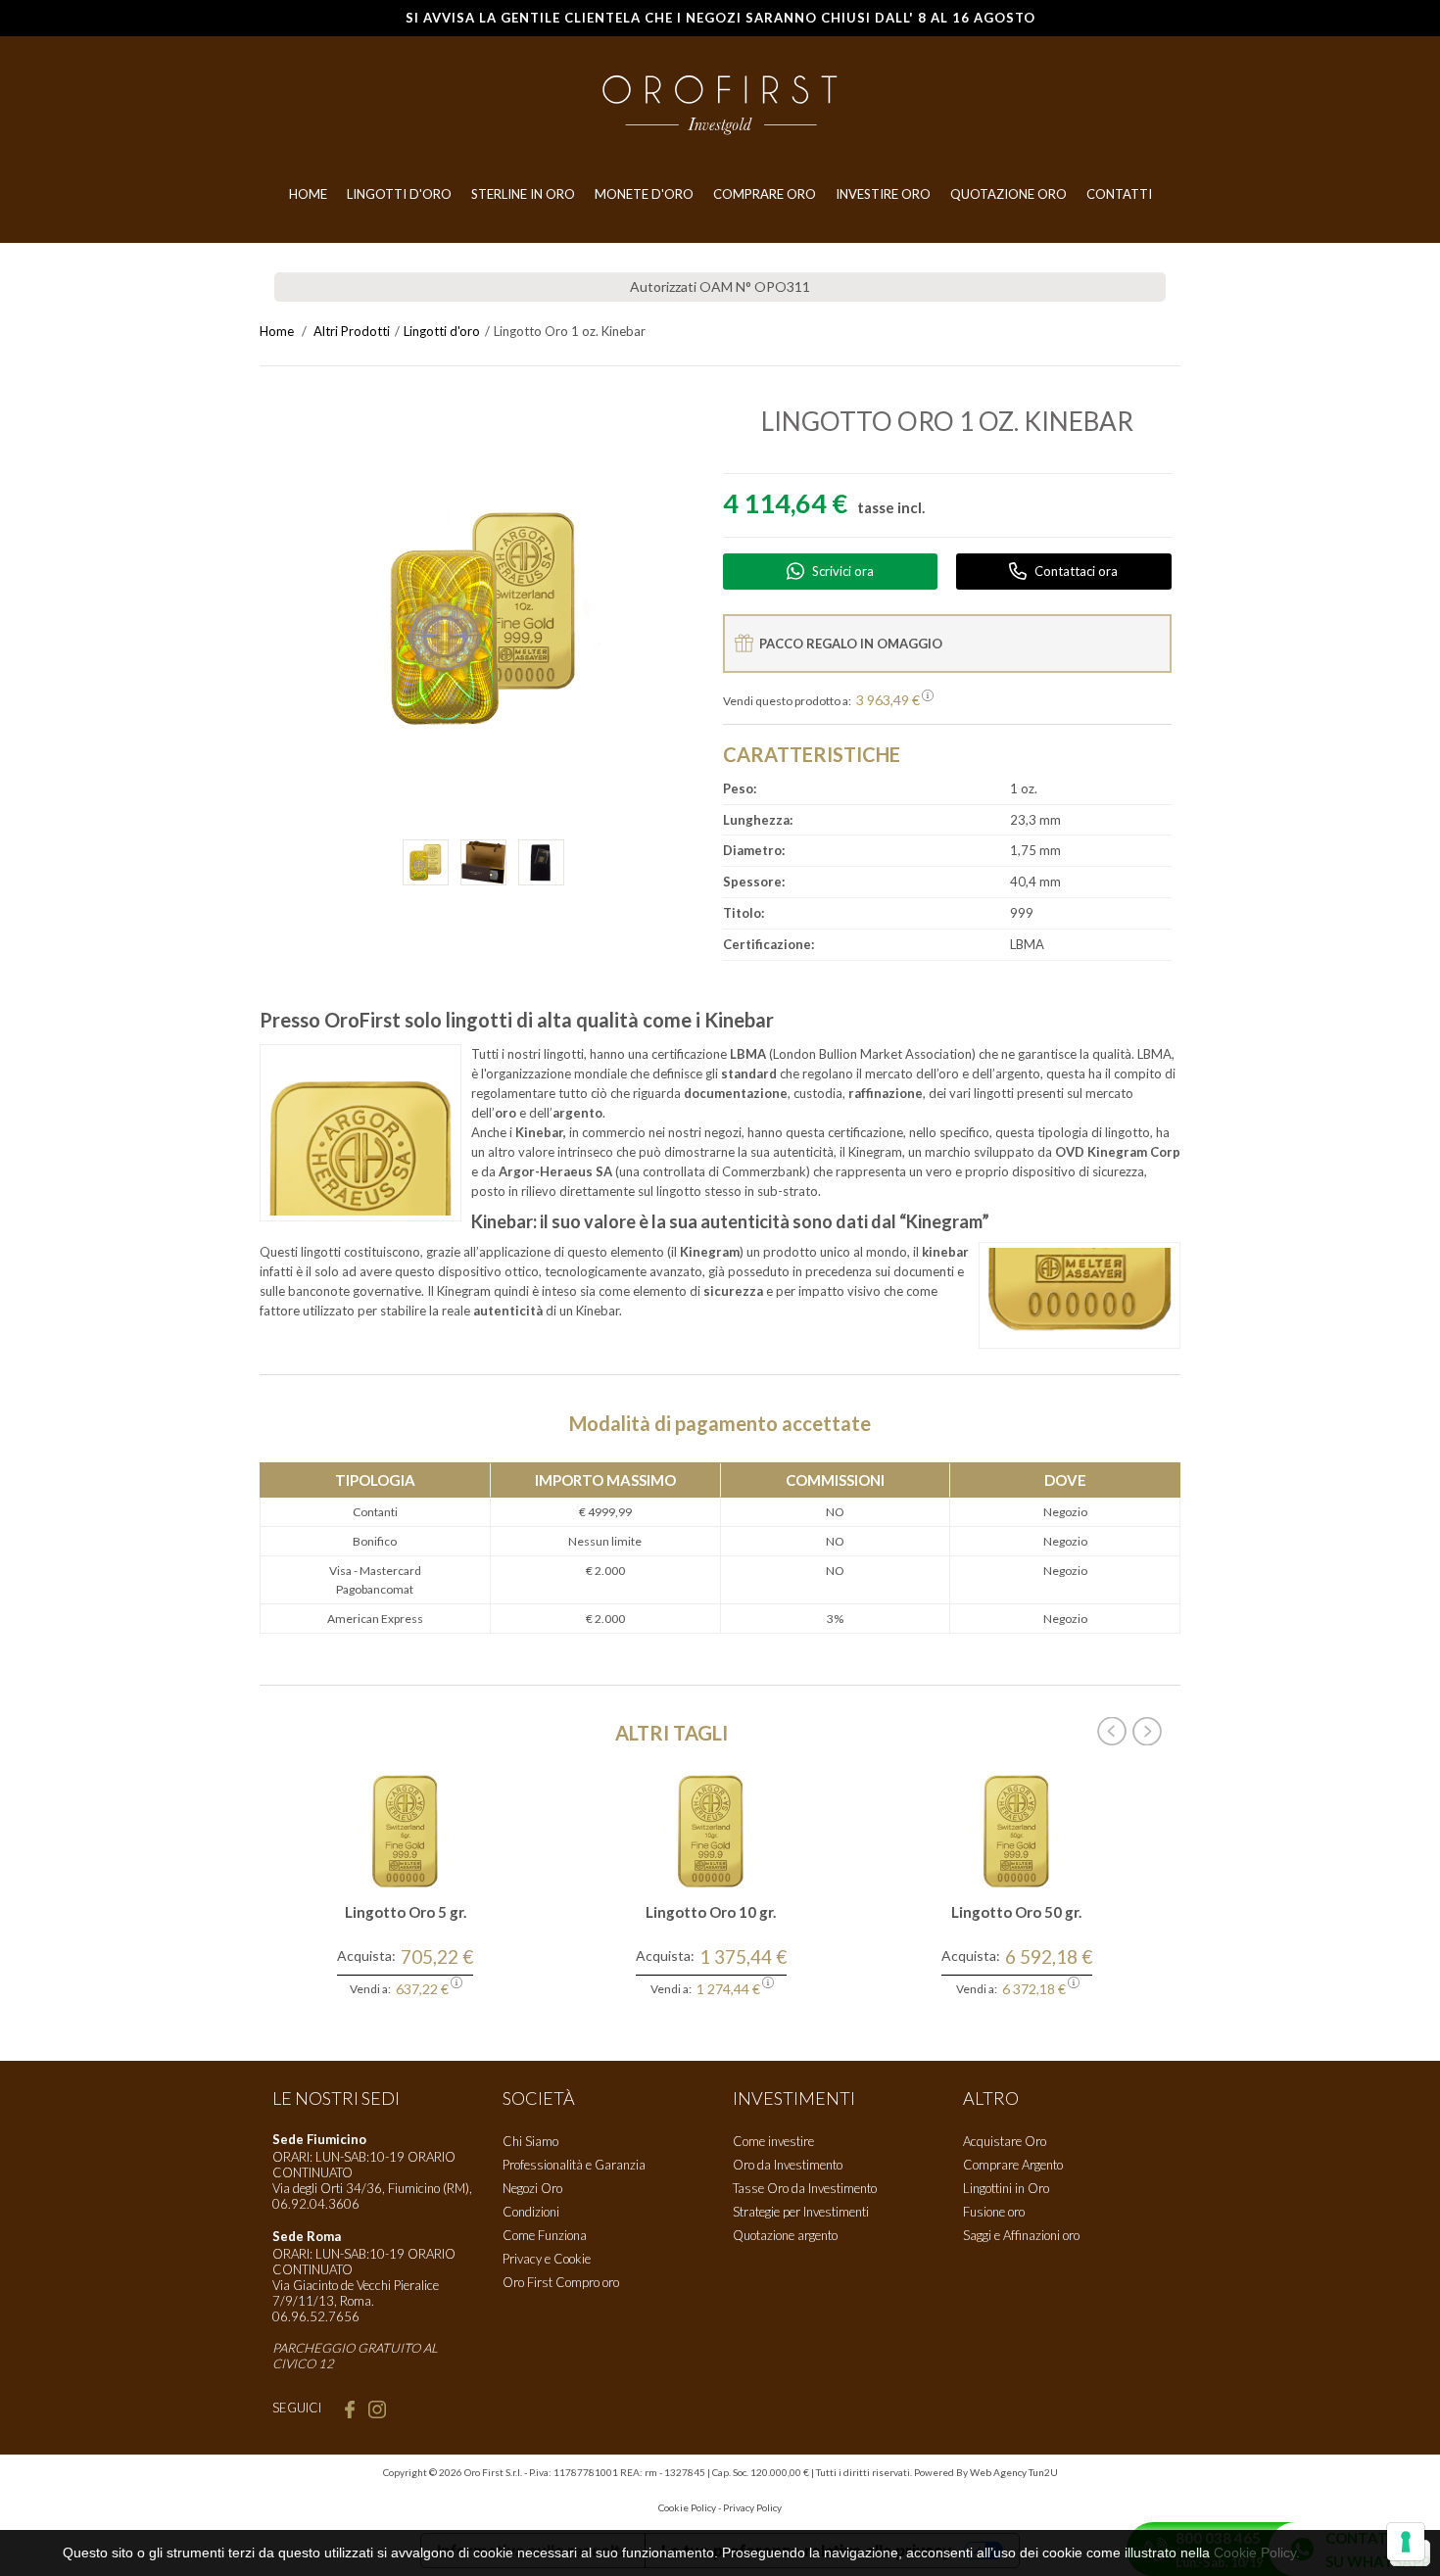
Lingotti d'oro (442, 331)
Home (308, 194)
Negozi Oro (532, 2188)
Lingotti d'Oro (399, 194)
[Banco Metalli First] (720, 104)
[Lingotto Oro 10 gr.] (711, 1830)
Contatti (1119, 194)
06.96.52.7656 (316, 2316)
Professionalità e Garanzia (574, 2165)
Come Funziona (545, 2235)
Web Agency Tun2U (1014, 2472)
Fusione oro (994, 2212)
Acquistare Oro (1005, 2141)
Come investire (773, 2141)
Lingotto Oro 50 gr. (1016, 1912)
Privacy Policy (752, 2507)
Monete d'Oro (644, 194)
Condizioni (531, 2212)
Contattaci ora (1076, 571)
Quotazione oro (1008, 194)
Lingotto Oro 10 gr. (711, 1912)
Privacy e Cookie (547, 2259)
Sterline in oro (523, 194)
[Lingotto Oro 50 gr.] (1017, 1830)
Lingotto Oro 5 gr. (406, 1912)
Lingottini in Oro (1006, 2188)
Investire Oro (883, 194)
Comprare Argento (1013, 2165)
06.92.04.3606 (316, 2204)
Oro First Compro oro (561, 2282)
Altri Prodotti (352, 331)
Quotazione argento (785, 2235)
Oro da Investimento (788, 2165)
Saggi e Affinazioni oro (1021, 2235)
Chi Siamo (530, 2141)
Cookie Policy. (1257, 2552)
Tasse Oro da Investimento (805, 2188)
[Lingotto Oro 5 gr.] (406, 1830)
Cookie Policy (687, 2507)
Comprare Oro (765, 194)
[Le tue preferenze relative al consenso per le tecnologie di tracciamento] (1406, 2542)
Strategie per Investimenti (801, 2212)
